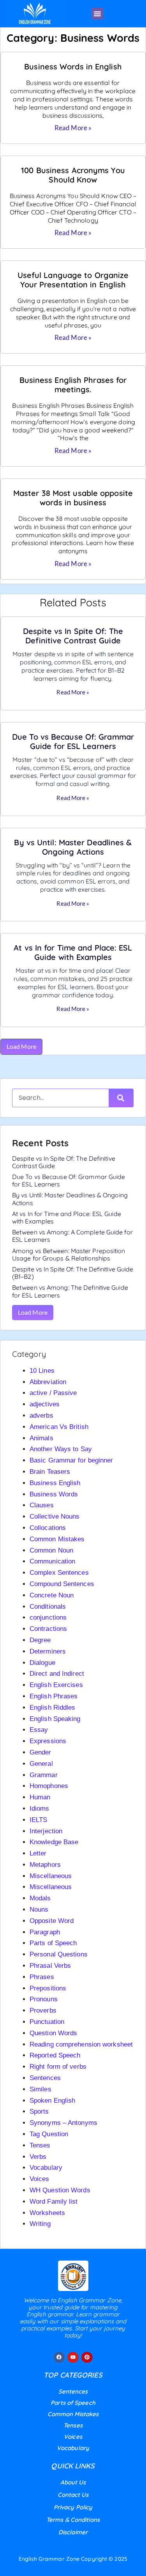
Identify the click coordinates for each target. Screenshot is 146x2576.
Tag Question (49, 2134)
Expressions (48, 1741)
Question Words (53, 2033)
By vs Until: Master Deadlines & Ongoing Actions (73, 847)
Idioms (40, 1809)
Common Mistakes (57, 1539)
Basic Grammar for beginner (71, 1460)
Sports (39, 2111)
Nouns (39, 1909)
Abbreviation (48, 1382)
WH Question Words (60, 2190)
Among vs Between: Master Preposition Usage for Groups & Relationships (69, 1254)
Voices (40, 2179)
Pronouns (44, 1999)
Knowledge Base (54, 1842)
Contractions (48, 1629)
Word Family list (54, 2202)
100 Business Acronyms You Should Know (73, 175)
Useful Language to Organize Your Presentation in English (73, 280)
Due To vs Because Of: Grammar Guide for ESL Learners (73, 741)
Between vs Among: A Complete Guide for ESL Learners (72, 1236)
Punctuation (47, 2022)
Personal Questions (59, 1954)
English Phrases (54, 1696)
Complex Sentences (59, 1573)
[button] (97, 14)
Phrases (42, 1977)
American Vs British (59, 1427)
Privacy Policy (73, 2507)
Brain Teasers (50, 1472)
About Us (73, 2482)
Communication (52, 1561)
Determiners (48, 1651)
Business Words (54, 1494)
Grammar (44, 1775)
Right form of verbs (58, 2067)
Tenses (40, 2145)
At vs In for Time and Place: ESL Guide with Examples (73, 952)
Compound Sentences (62, 1584)
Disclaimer (73, 2532)
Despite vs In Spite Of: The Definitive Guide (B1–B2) (73, 1273)
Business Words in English (73, 66)
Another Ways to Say (61, 1449)
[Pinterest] (87, 2357)
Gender (40, 1752)
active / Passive (53, 1393)
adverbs (41, 1415)
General (41, 1764)
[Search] (121, 1098)
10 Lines (42, 1371)
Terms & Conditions (73, 2520)
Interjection (46, 1831)
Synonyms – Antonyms (63, 2123)
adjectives (45, 1404)
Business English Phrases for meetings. (73, 385)
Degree (40, 1640)
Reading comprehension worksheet (81, 2044)
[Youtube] (73, 2357)
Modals (40, 1898)
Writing (40, 2224)
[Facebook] (59, 2357)
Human (40, 1797)
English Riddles (53, 1708)
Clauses (42, 1505)
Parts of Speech (53, 1943)
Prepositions (48, 1988)
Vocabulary (46, 2168)
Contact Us (73, 2495)
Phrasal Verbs (50, 1966)
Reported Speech (55, 2055)
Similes (40, 2089)
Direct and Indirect (57, 1674)
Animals (41, 1438)
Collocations (48, 1528)
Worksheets (47, 2213)
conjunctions (48, 1617)
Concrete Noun (52, 1595)
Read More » (73, 128)
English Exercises (56, 1685)
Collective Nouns (55, 1516)
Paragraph (45, 1932)
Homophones (49, 1786)
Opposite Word (52, 1921)
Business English (55, 1483)
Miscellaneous (51, 1876)
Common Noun (51, 1550)
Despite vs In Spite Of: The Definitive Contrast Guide (73, 636)
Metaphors (45, 1865)
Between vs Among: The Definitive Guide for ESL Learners (70, 1291)
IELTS (39, 1820)
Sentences (45, 2078)
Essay (39, 1730)
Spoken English (52, 2101)
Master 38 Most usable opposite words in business (73, 498)
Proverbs (43, 2010)
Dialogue (42, 1663)
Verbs (38, 2157)
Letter (38, 1853)
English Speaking (55, 1719)
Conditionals (48, 1607)
